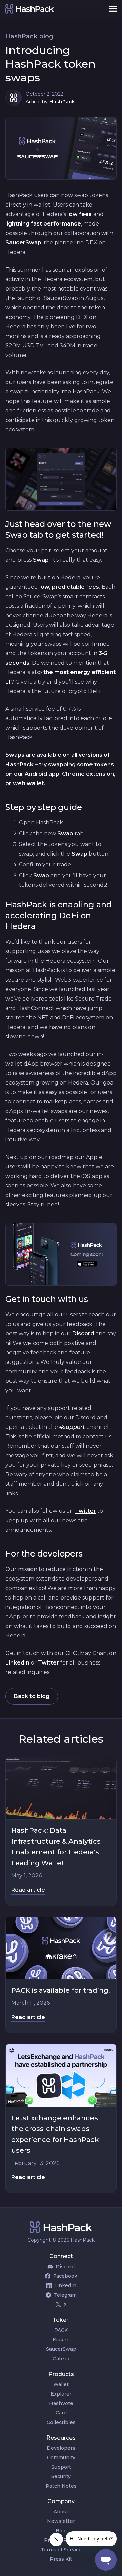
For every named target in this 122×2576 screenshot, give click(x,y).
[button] (113, 9)
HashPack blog (29, 36)
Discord (83, 1334)
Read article (28, 1890)
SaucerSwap (23, 243)
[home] (52, 9)
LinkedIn (17, 1663)
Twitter (85, 1511)
